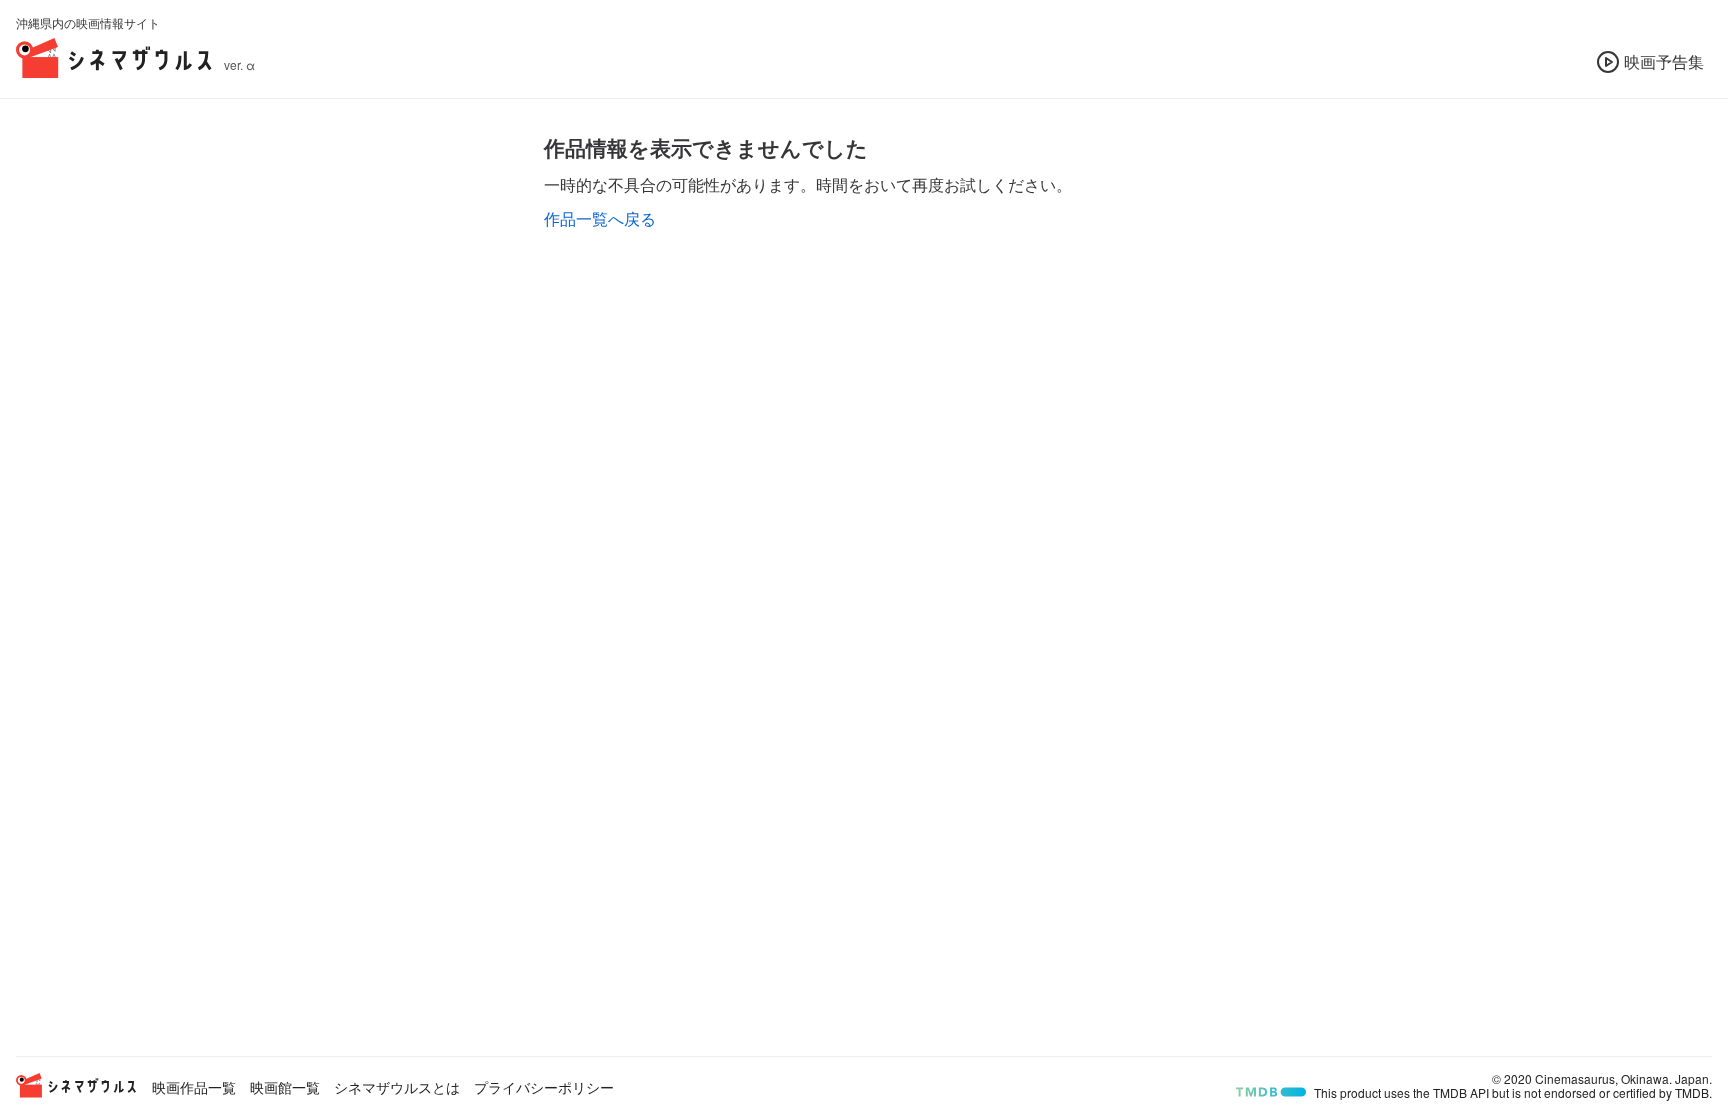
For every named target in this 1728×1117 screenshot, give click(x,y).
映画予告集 (1664, 61)
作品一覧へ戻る (600, 218)
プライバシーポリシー (544, 1087)
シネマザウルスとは (397, 1087)
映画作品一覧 (194, 1087)
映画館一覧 (285, 1087)
